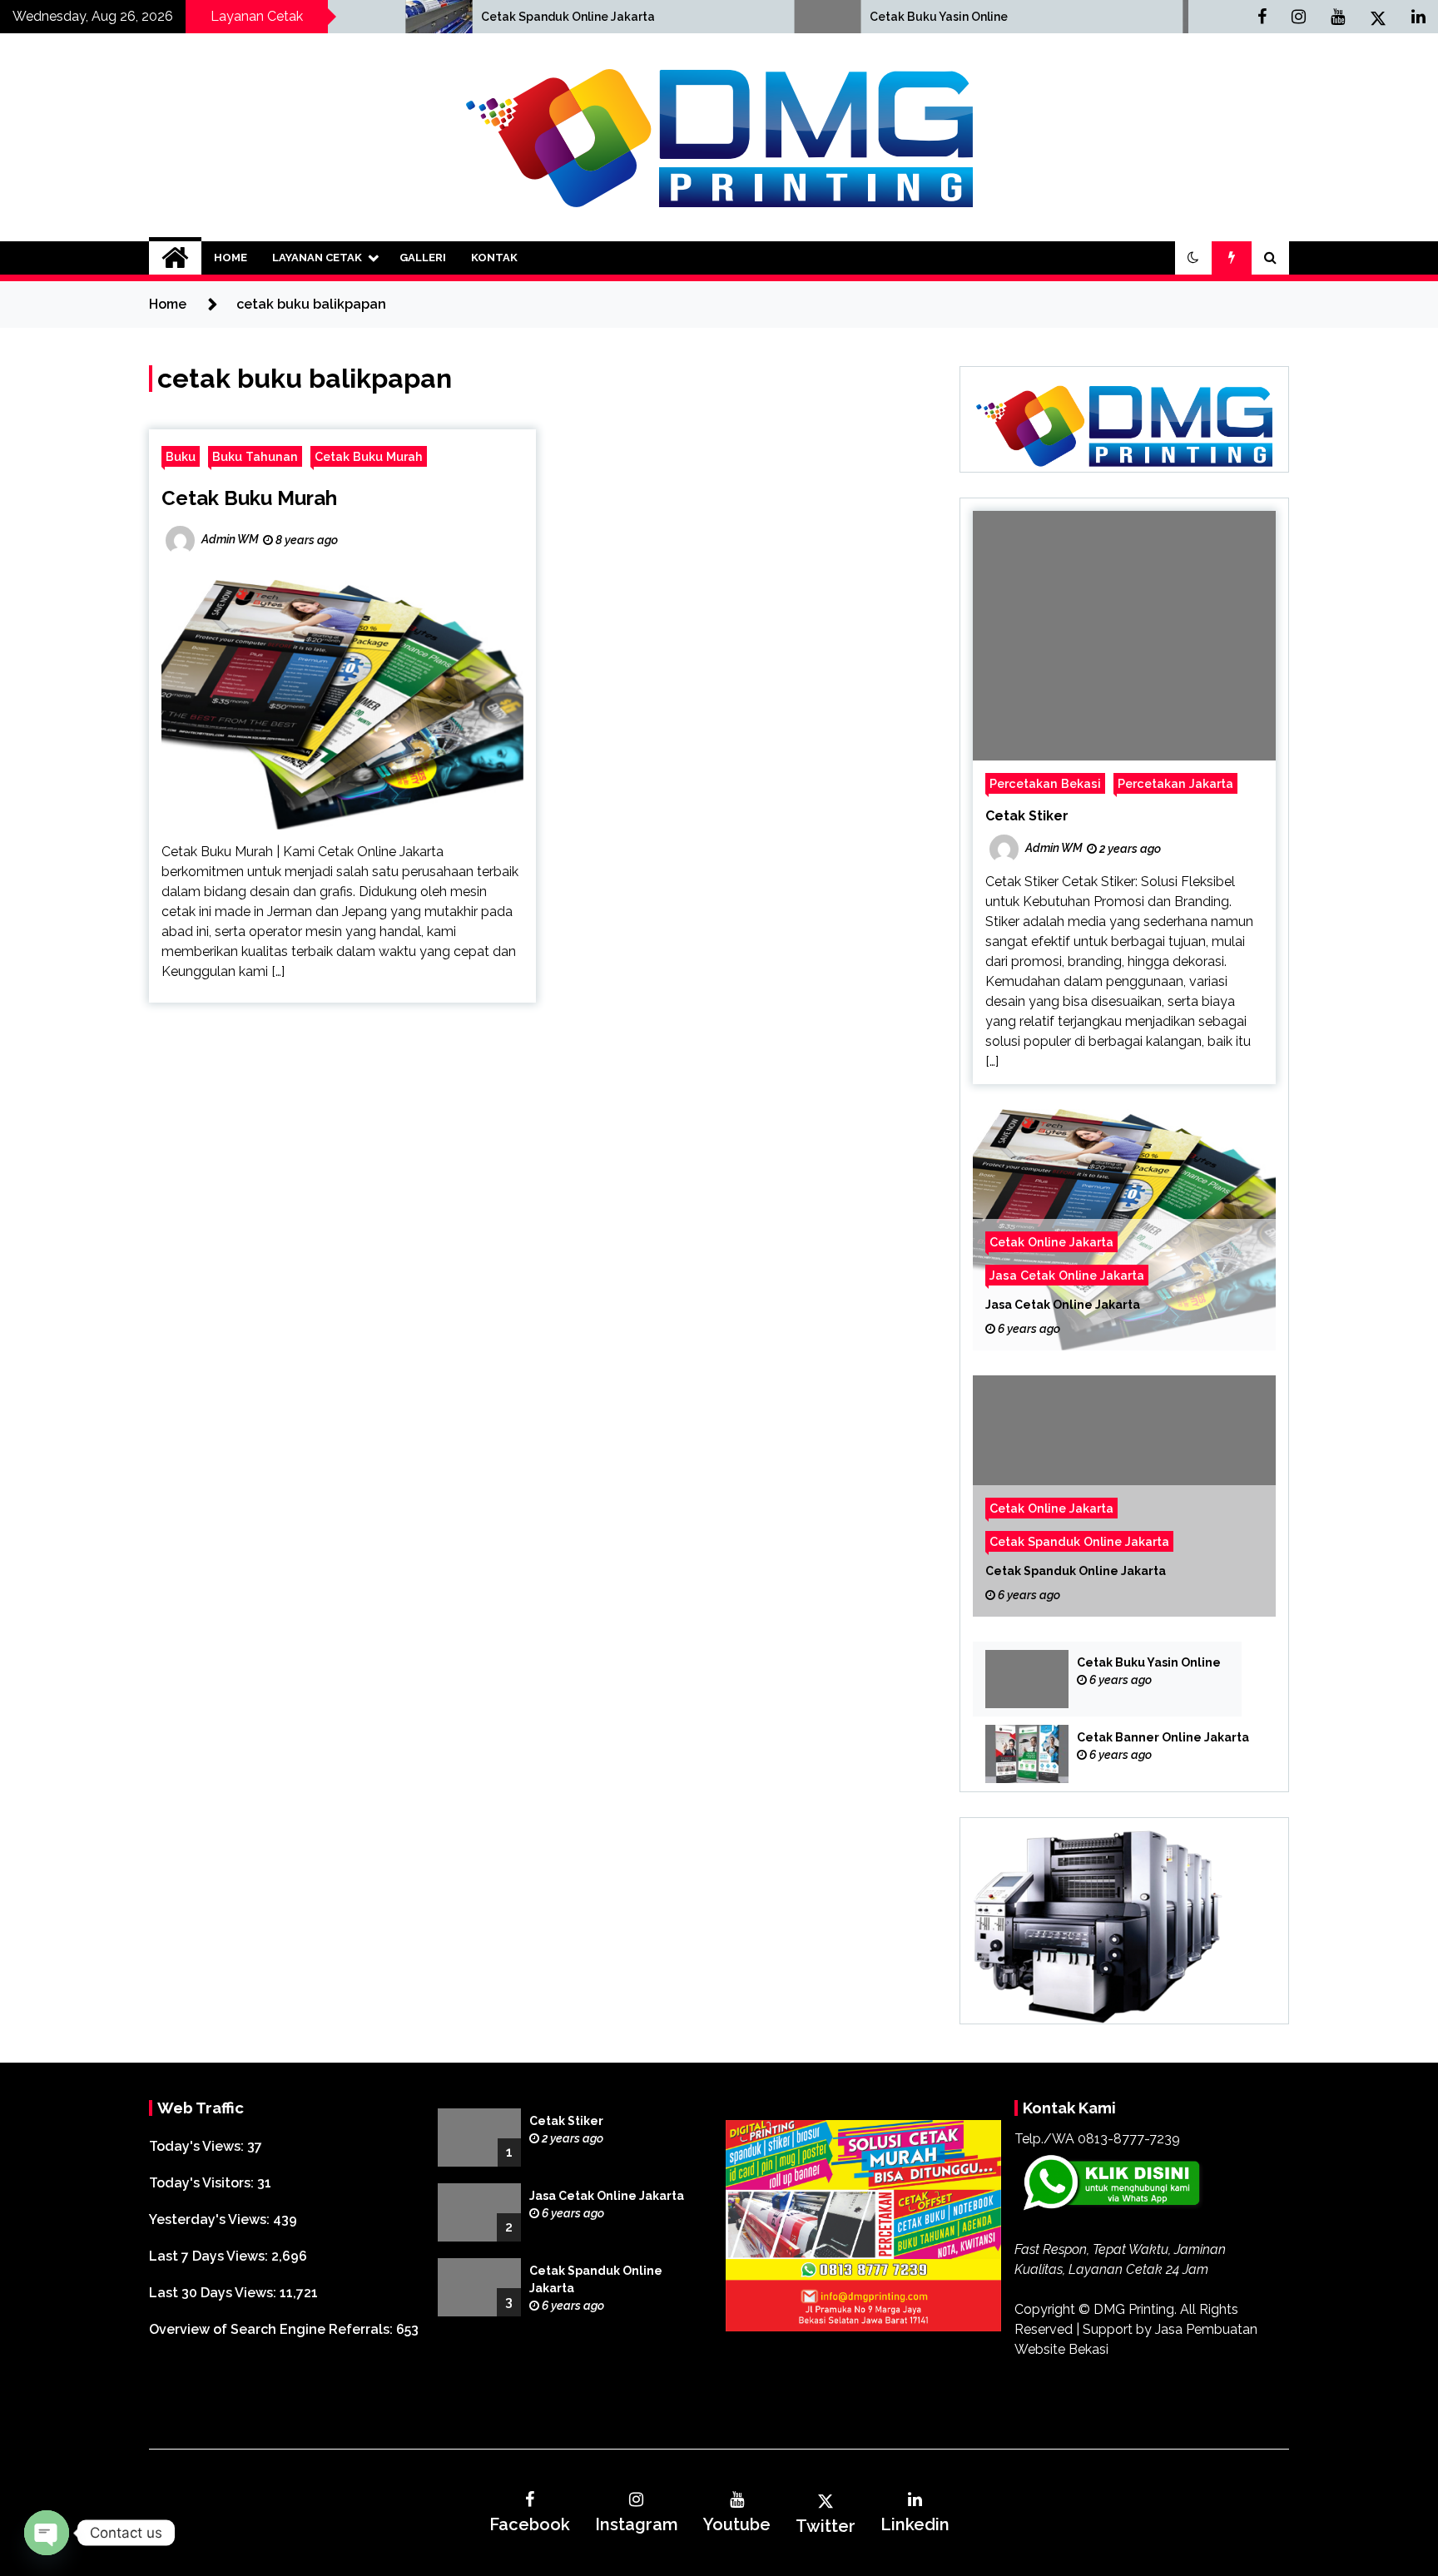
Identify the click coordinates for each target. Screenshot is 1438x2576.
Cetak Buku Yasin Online (776, 17)
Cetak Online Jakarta (1051, 1242)
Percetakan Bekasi (1045, 783)
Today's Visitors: (203, 2183)
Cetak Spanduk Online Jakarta (406, 17)
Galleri (423, 258)
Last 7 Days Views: (210, 2256)
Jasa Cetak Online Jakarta (1067, 1275)
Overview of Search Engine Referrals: (273, 2329)
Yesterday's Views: (211, 2219)
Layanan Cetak (317, 258)
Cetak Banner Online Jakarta (1163, 1737)
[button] (1193, 258)
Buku (181, 456)
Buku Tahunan (255, 456)
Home (231, 258)
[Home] (175, 258)
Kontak (494, 258)
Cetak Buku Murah (369, 456)
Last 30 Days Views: (214, 2293)
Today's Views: (198, 2146)
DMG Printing (1134, 2309)
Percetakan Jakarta (1175, 783)
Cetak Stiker (1027, 816)
